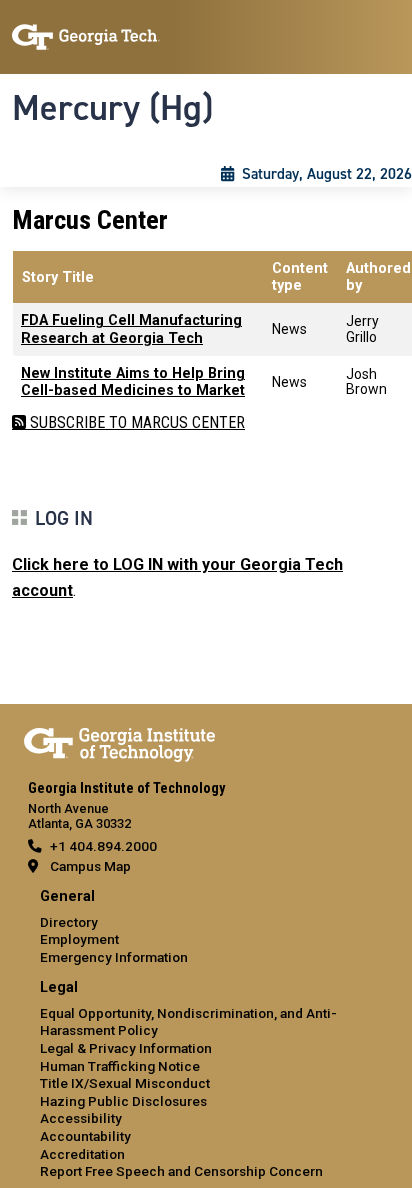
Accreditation (82, 1154)
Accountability (85, 1136)
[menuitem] (206, 927)
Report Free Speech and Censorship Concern (181, 1171)
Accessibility (81, 1118)
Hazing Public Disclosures (123, 1101)
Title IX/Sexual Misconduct (125, 1083)
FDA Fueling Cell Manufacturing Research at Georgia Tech (131, 329)
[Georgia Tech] (119, 741)
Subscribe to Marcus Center (135, 422)
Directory (69, 922)
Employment (79, 939)
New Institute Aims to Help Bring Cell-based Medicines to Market (133, 382)
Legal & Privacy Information (126, 1048)
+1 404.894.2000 (103, 846)
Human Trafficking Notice (120, 1066)
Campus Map (90, 866)
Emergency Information (114, 957)
